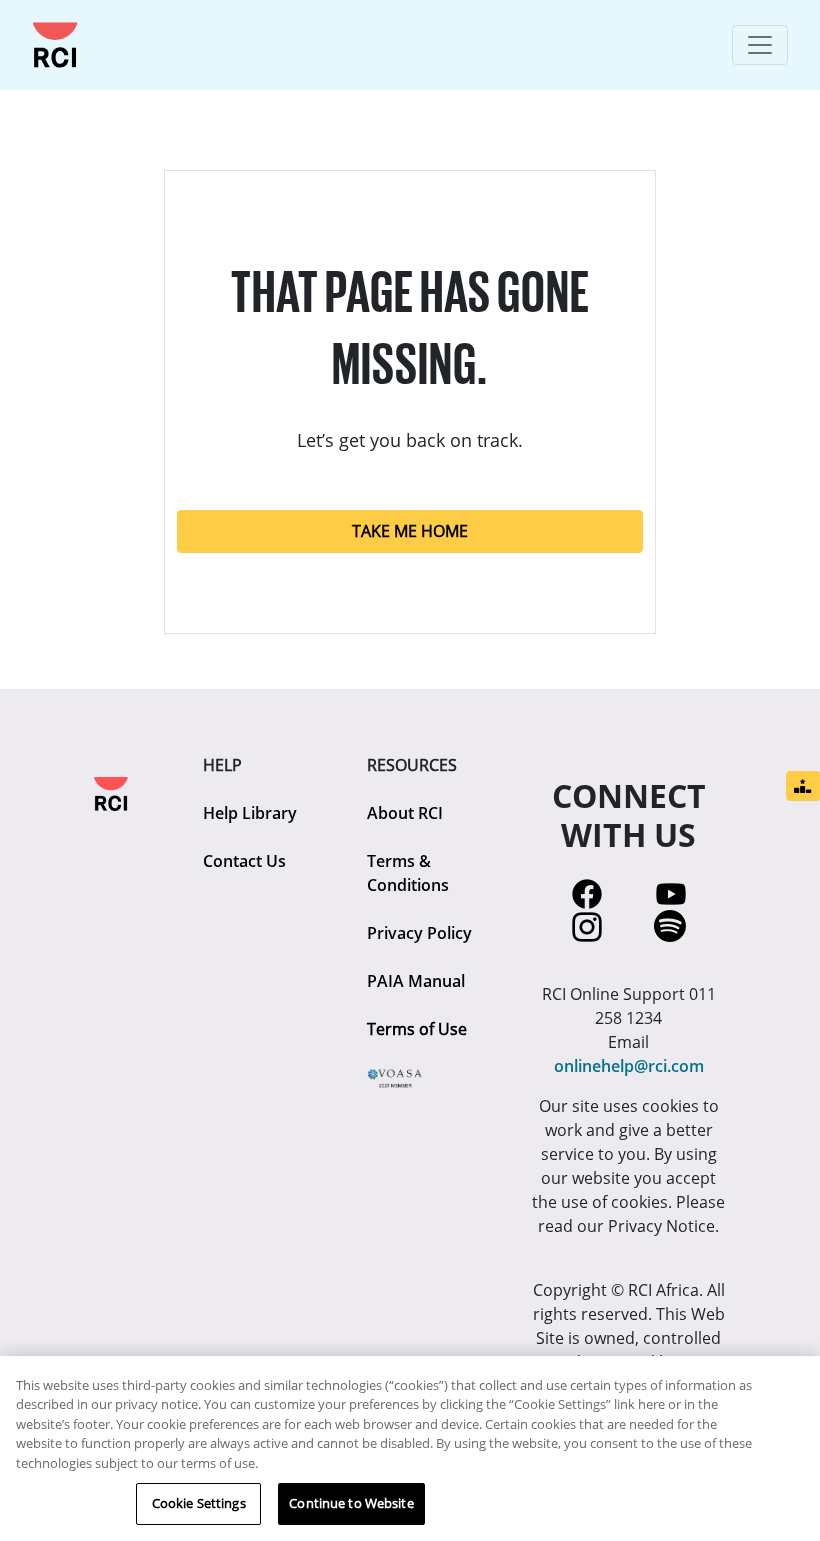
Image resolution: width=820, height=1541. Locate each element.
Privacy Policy (419, 933)
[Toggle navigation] (760, 45)
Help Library (250, 813)
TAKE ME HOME (410, 531)
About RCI (405, 813)
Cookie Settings (199, 1503)
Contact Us (244, 861)
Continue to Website (351, 1503)
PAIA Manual (416, 981)
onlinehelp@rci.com (629, 1066)
